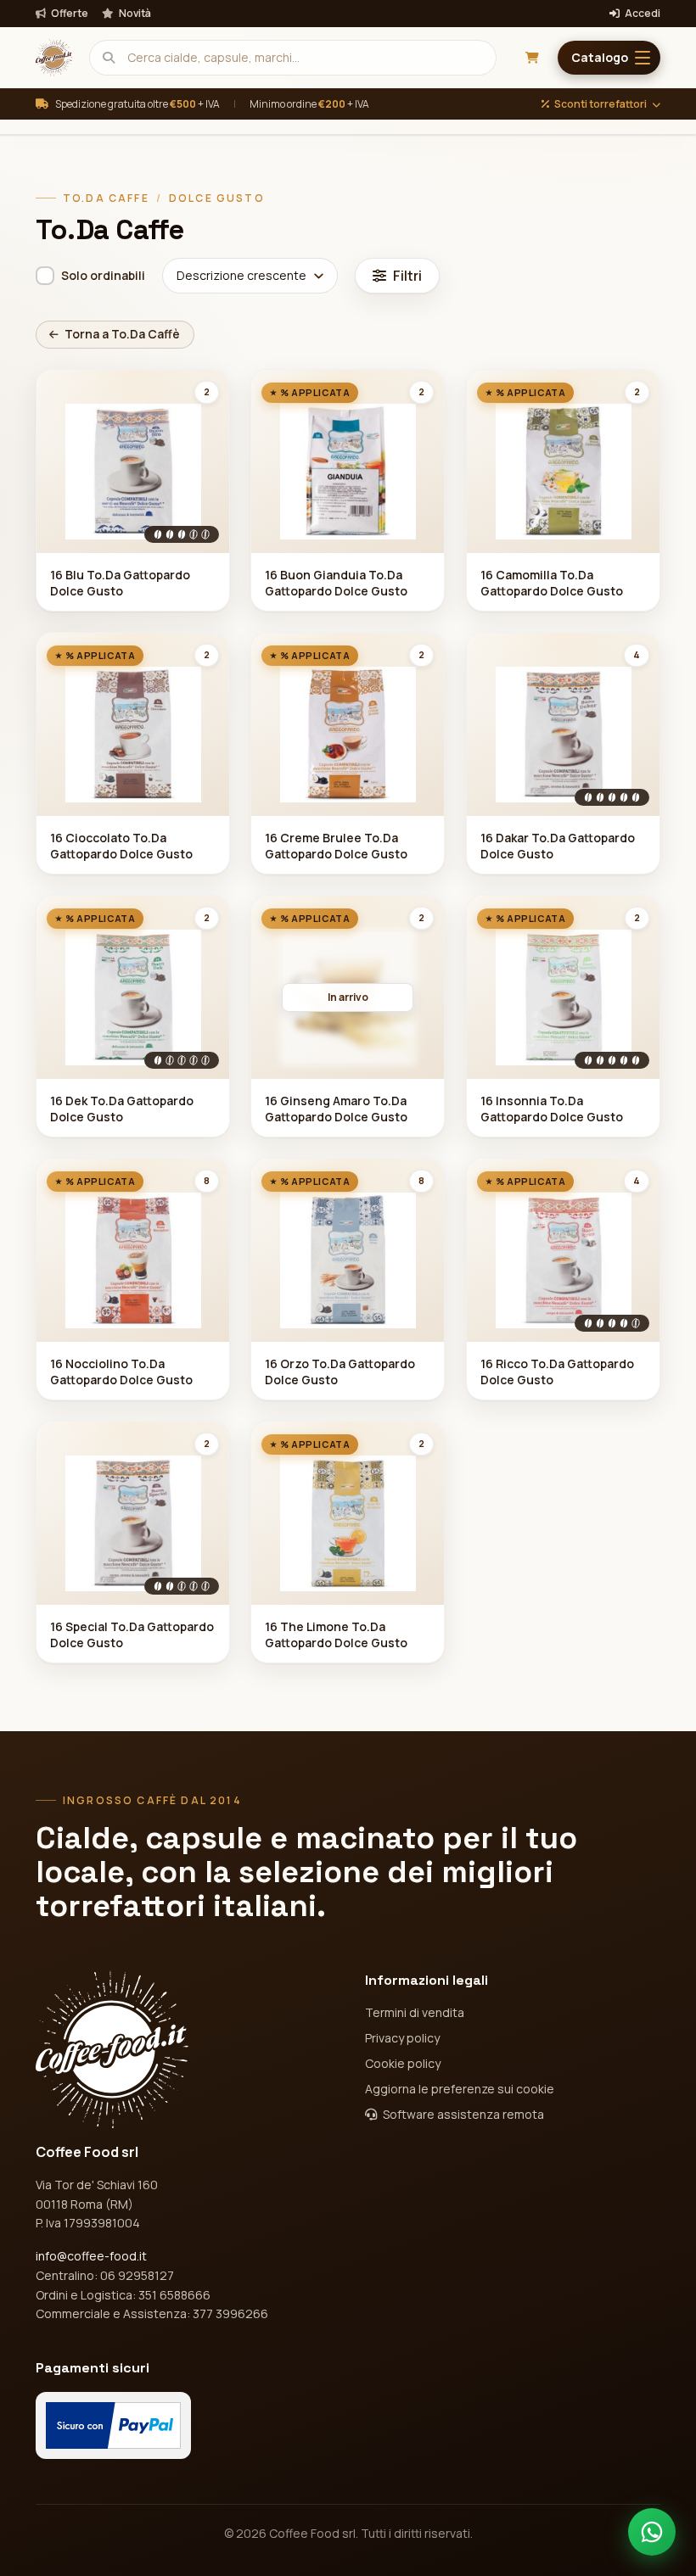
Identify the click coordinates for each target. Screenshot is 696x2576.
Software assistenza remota (462, 2114)
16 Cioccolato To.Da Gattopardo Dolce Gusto (121, 846)
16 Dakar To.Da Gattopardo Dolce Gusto (558, 846)
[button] (609, 58)
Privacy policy (402, 2038)
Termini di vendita (415, 2012)
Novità (134, 14)
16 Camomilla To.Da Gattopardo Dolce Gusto (552, 583)
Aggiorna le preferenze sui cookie (460, 2089)
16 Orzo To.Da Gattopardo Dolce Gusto (340, 1372)
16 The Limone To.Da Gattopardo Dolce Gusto (336, 1634)
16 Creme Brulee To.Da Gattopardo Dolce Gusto (336, 846)
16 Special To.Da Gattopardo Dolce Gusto (132, 1634)
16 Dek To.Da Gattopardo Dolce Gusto (122, 1109)
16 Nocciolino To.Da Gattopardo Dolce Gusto (121, 1372)
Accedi (642, 14)
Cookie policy (403, 2063)
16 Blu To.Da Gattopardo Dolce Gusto (120, 583)
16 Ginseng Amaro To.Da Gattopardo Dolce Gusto (336, 1109)
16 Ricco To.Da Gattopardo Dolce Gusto (557, 1372)
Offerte (69, 14)
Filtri (407, 276)
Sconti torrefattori (601, 104)
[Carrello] (532, 58)
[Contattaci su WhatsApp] (652, 2532)
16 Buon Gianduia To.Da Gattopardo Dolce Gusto (336, 583)
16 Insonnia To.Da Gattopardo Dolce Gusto (552, 1109)
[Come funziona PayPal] (113, 2425)
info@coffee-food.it (91, 2256)
